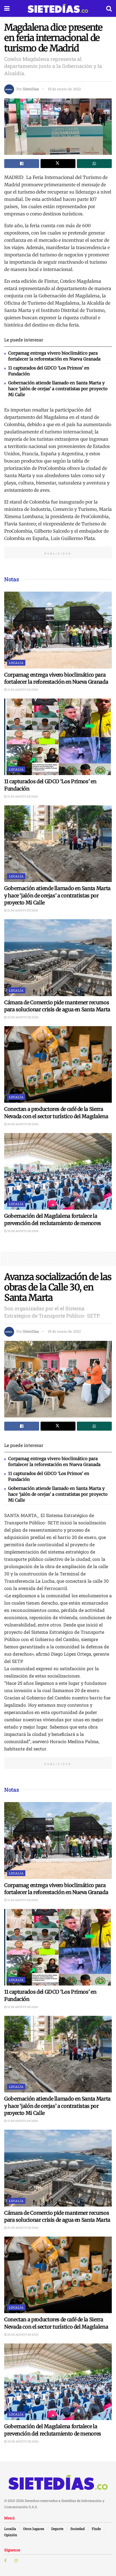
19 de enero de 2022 (64, 89)
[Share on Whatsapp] (94, 164)
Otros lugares (34, 2529)
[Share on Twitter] (58, 164)
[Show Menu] (7, 8)
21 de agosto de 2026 (22, 690)
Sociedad (78, 2529)
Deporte (57, 2529)
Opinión (11, 2535)
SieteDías (31, 89)
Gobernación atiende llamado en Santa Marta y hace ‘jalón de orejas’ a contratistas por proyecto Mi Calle (58, 389)
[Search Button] (109, 8)
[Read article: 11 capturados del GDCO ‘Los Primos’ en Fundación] (58, 737)
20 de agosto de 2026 (23, 1017)
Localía (16, 663)
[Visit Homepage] (58, 8)
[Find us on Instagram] (16, 2561)
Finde (96, 2529)
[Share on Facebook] (22, 164)
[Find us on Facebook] (5, 2561)
